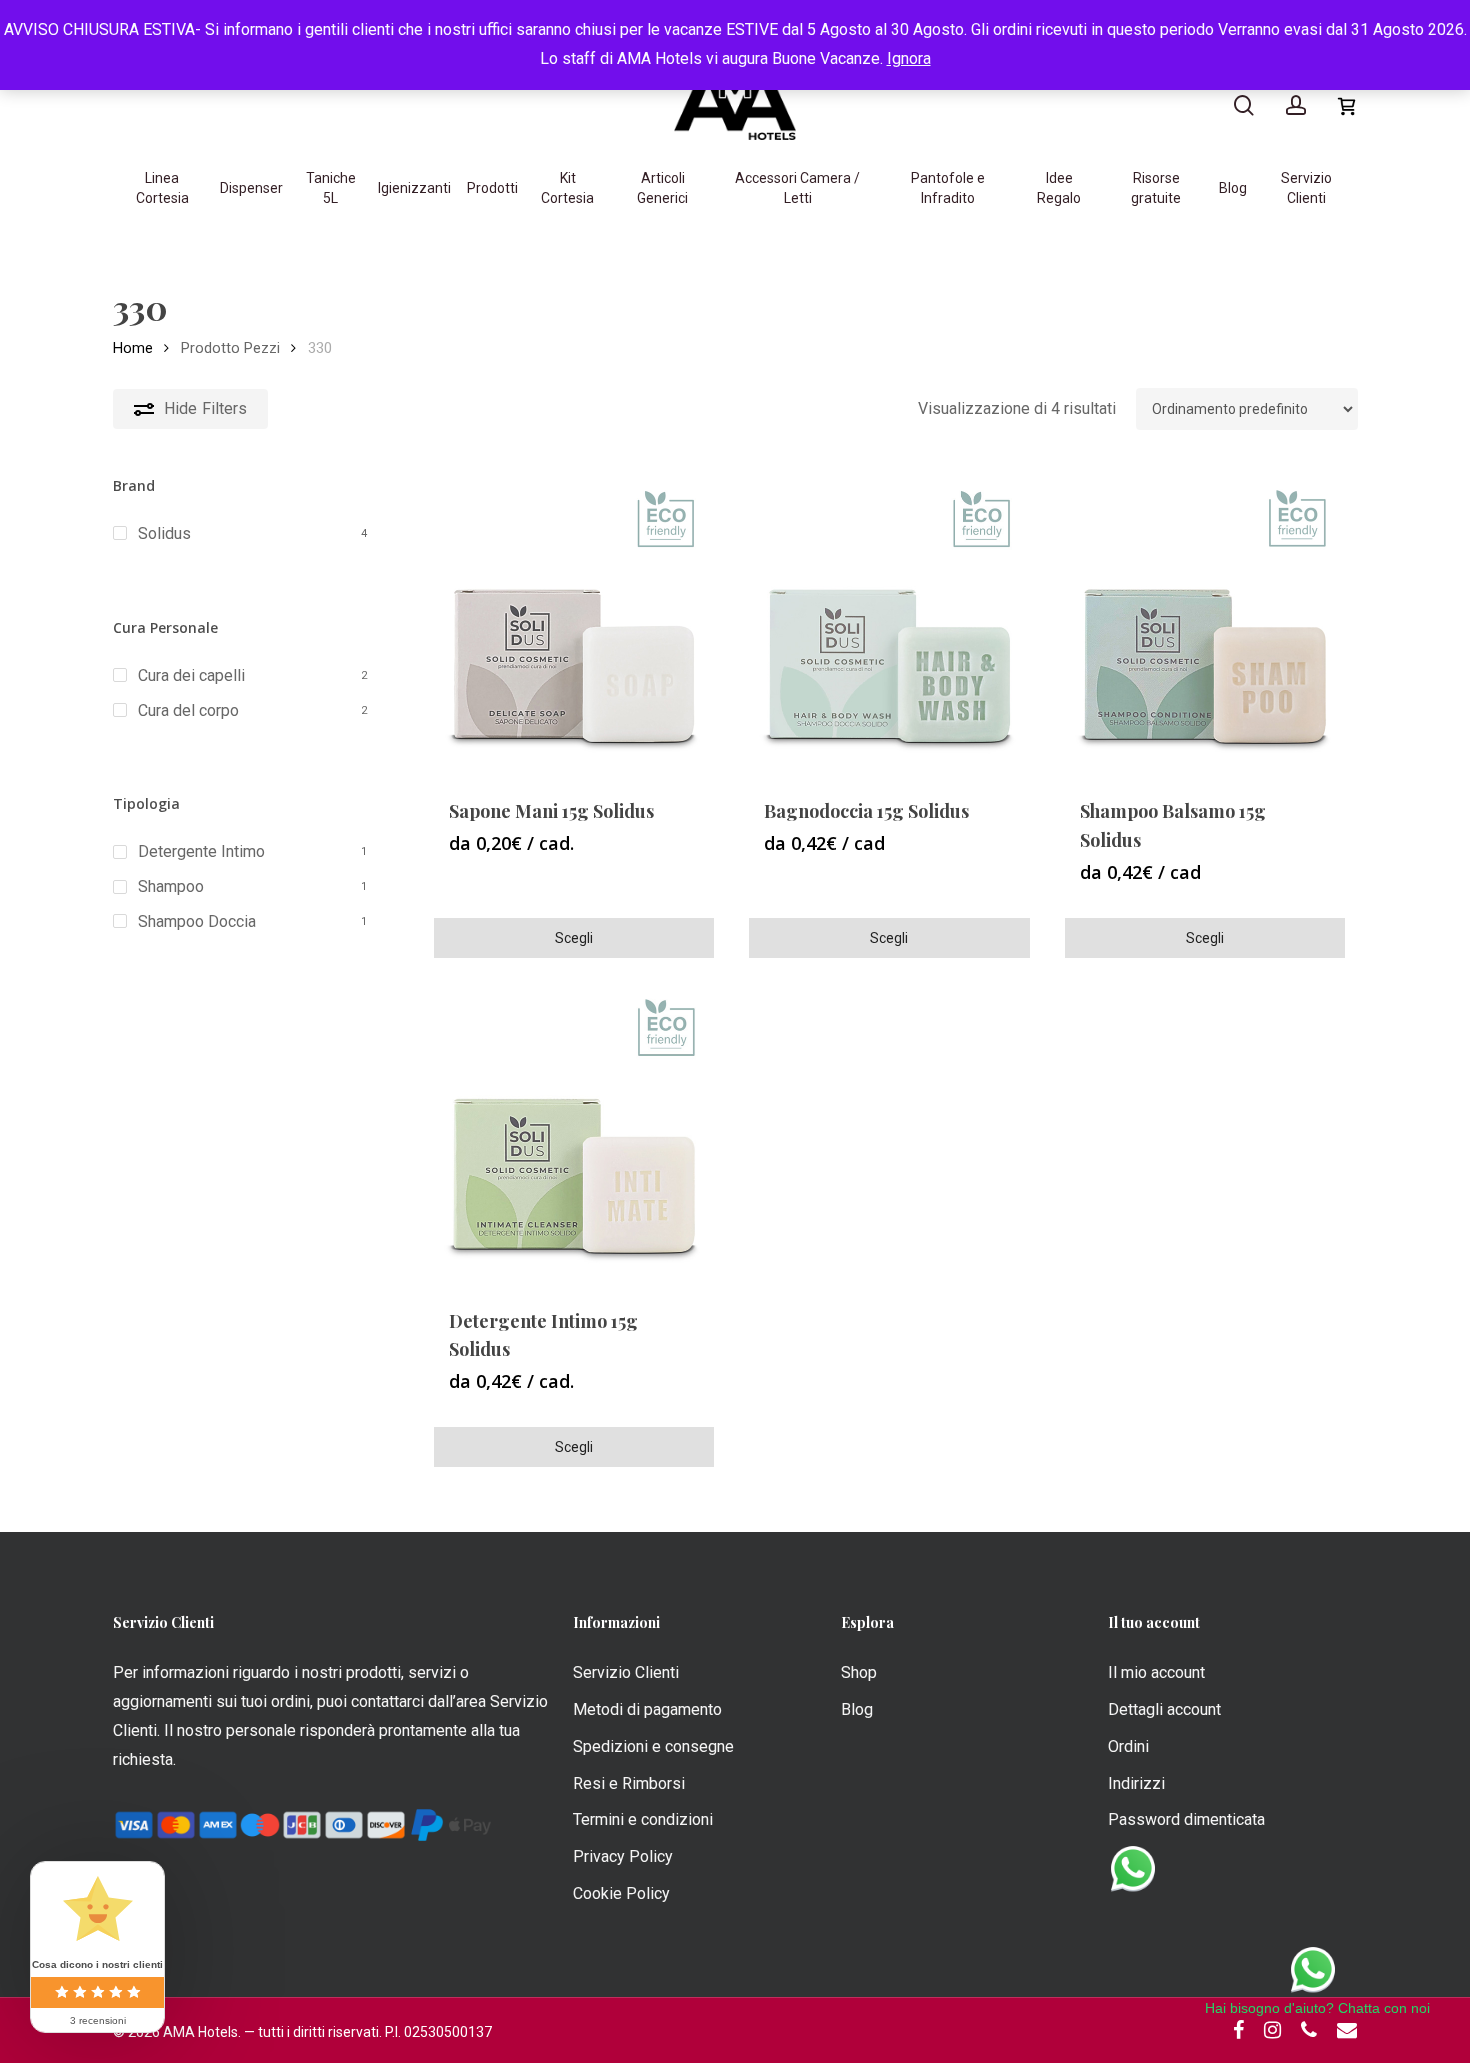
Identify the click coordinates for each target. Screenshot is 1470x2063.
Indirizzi (1136, 1783)
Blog (857, 1709)
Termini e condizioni (643, 1819)
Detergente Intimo (201, 851)
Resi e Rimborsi (629, 1783)
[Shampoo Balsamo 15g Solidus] (1205, 624)
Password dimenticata (1186, 1819)
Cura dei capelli (191, 675)
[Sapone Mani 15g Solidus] (574, 624)
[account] (1296, 105)
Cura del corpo (188, 710)
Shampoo (171, 886)
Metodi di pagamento (647, 1709)
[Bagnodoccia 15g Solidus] (889, 624)
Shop (859, 1672)
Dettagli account (1164, 1709)
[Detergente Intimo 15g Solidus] (574, 1133)
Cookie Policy (621, 1893)
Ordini (1128, 1746)
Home (133, 348)
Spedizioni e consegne (653, 1746)
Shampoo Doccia (197, 921)
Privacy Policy (623, 1856)
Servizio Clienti (626, 1672)
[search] (1244, 105)
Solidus (164, 533)
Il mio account (1156, 1672)
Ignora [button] (909, 58)
